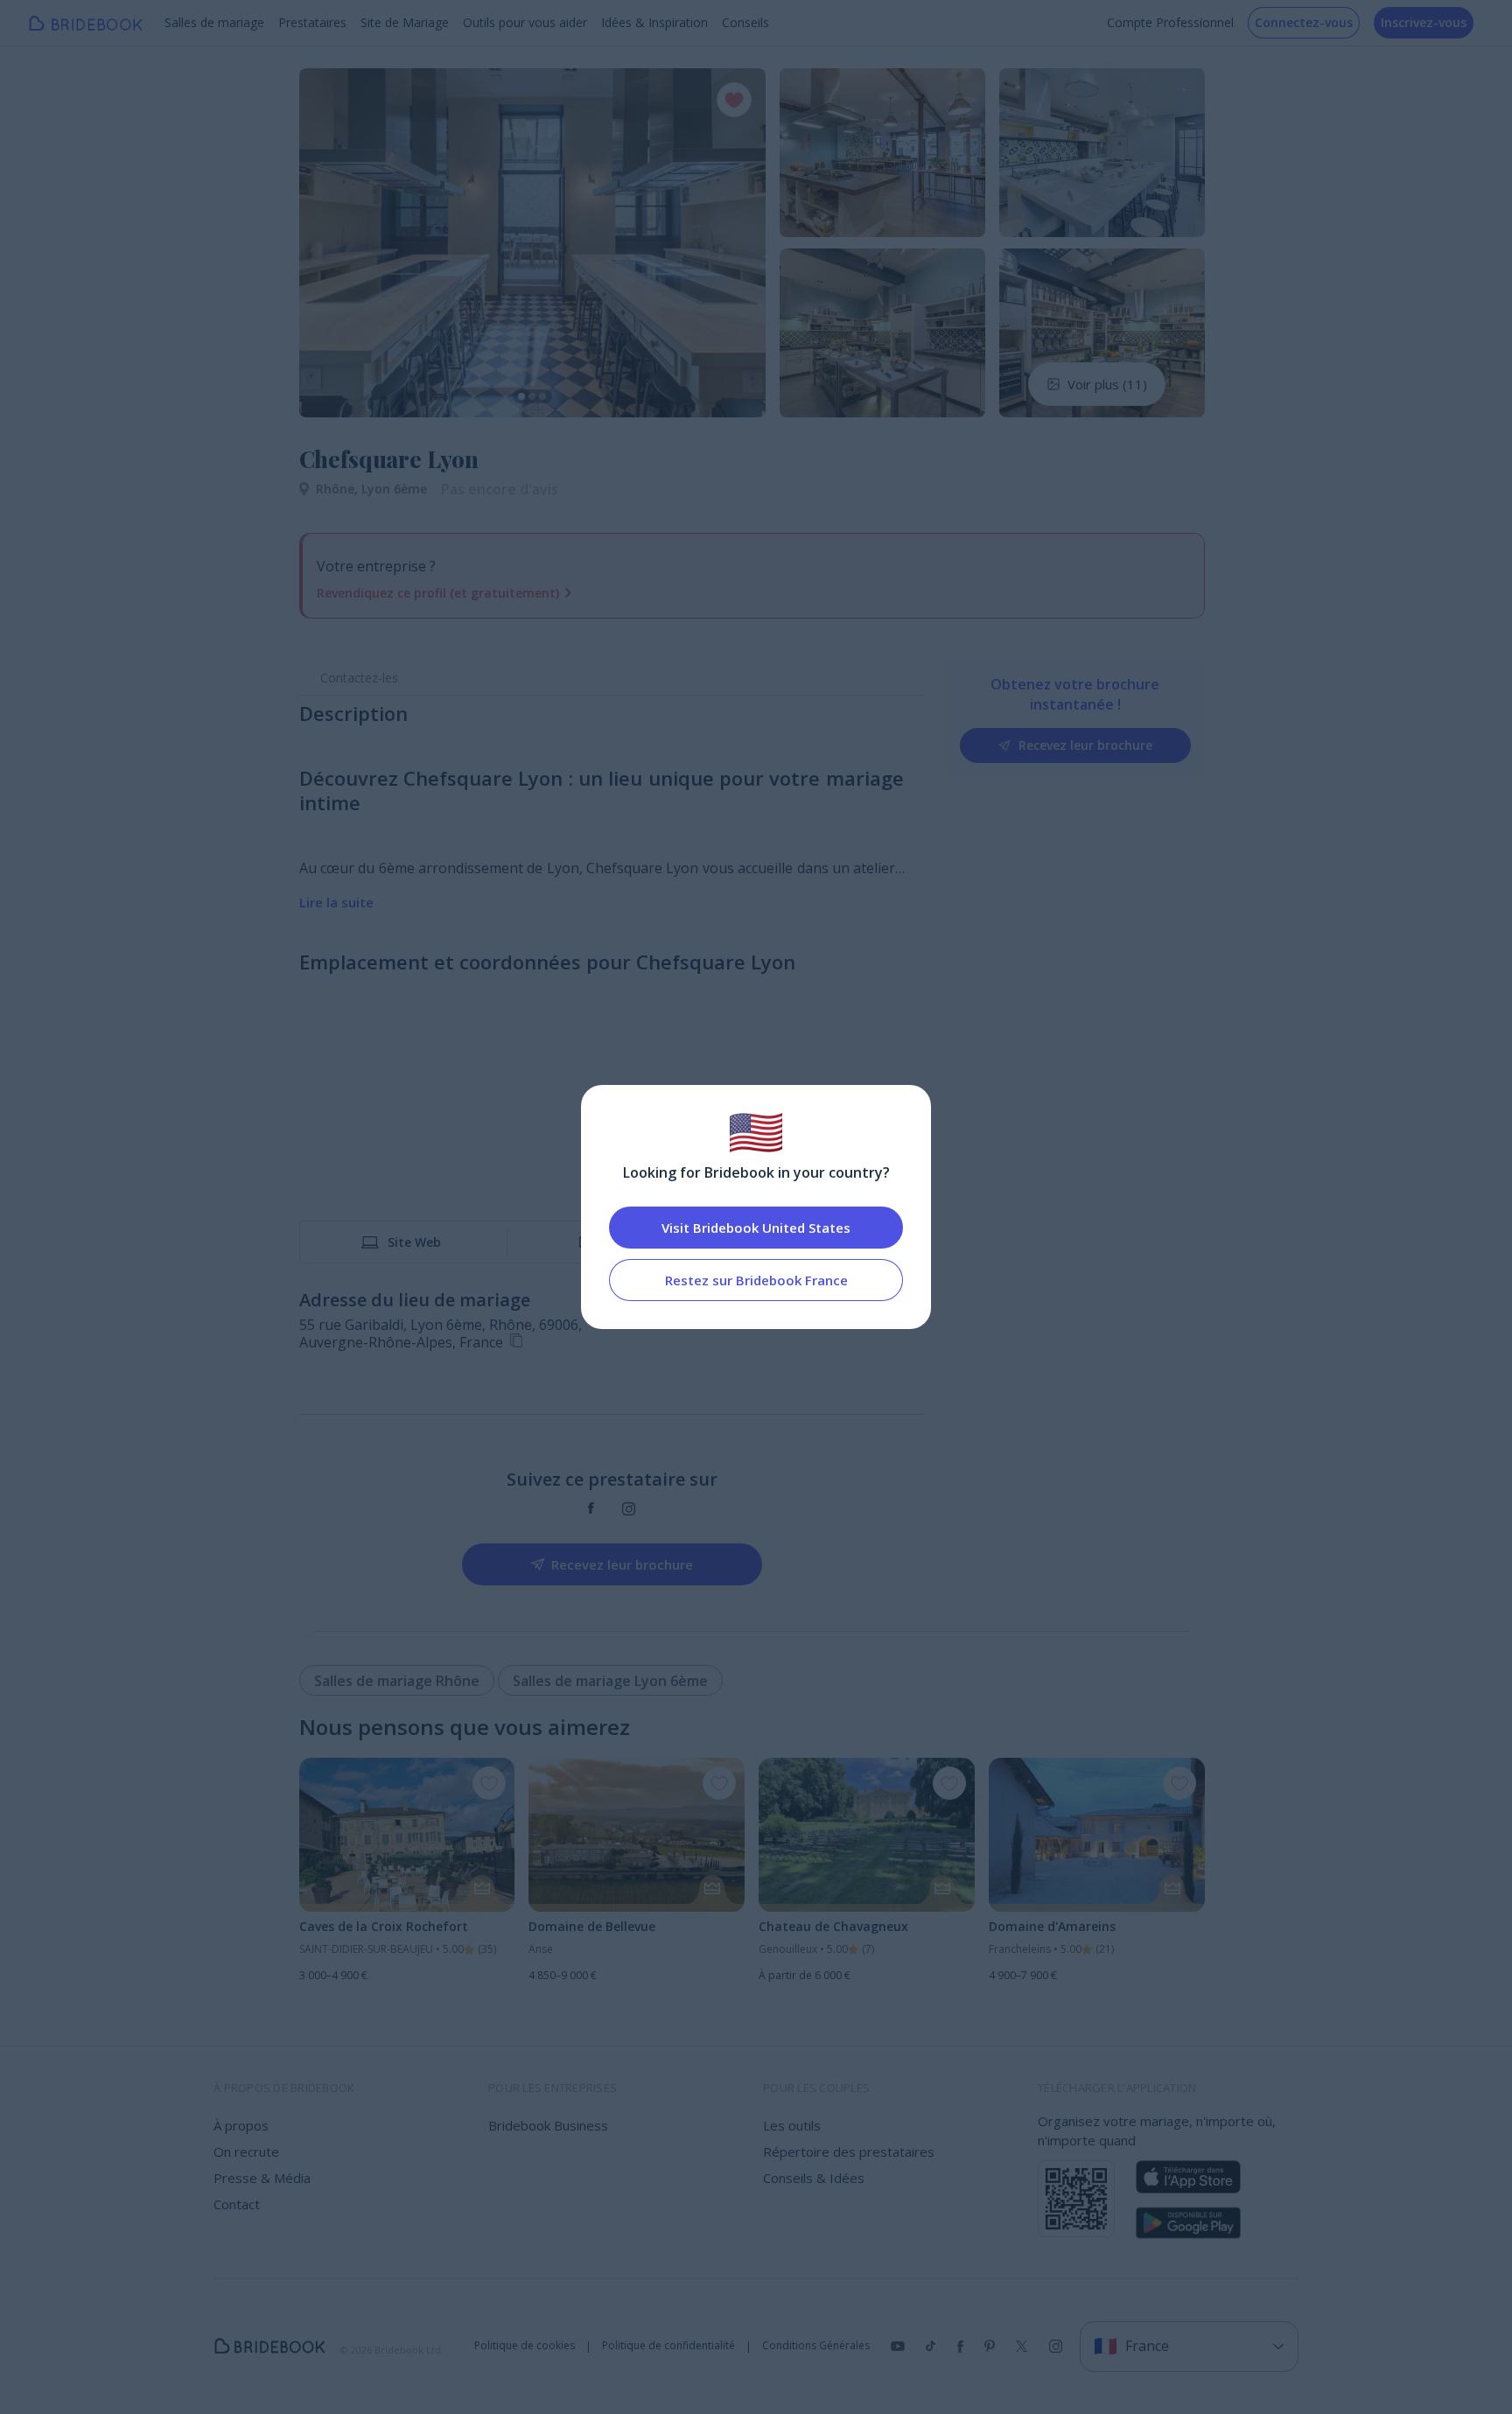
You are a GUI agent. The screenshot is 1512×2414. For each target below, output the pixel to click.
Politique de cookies (525, 2346)
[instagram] (629, 1509)
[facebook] (591, 1509)
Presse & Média (262, 2178)
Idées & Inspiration (654, 22)
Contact (237, 2204)
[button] (329, 242)
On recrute (246, 2152)
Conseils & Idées (814, 2178)
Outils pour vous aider (525, 22)
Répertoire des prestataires (849, 2152)
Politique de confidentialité (668, 2346)
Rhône (339, 489)
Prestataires (312, 22)
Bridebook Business (548, 2125)
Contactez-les (359, 678)
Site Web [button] (414, 1242)
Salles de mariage (214, 22)
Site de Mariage (405, 22)
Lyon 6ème (394, 489)
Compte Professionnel (1170, 22)
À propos (241, 2125)
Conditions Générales (816, 2346)
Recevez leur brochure (1085, 745)
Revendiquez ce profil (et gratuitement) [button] (438, 593)
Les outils (792, 2125)
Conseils (745, 22)
